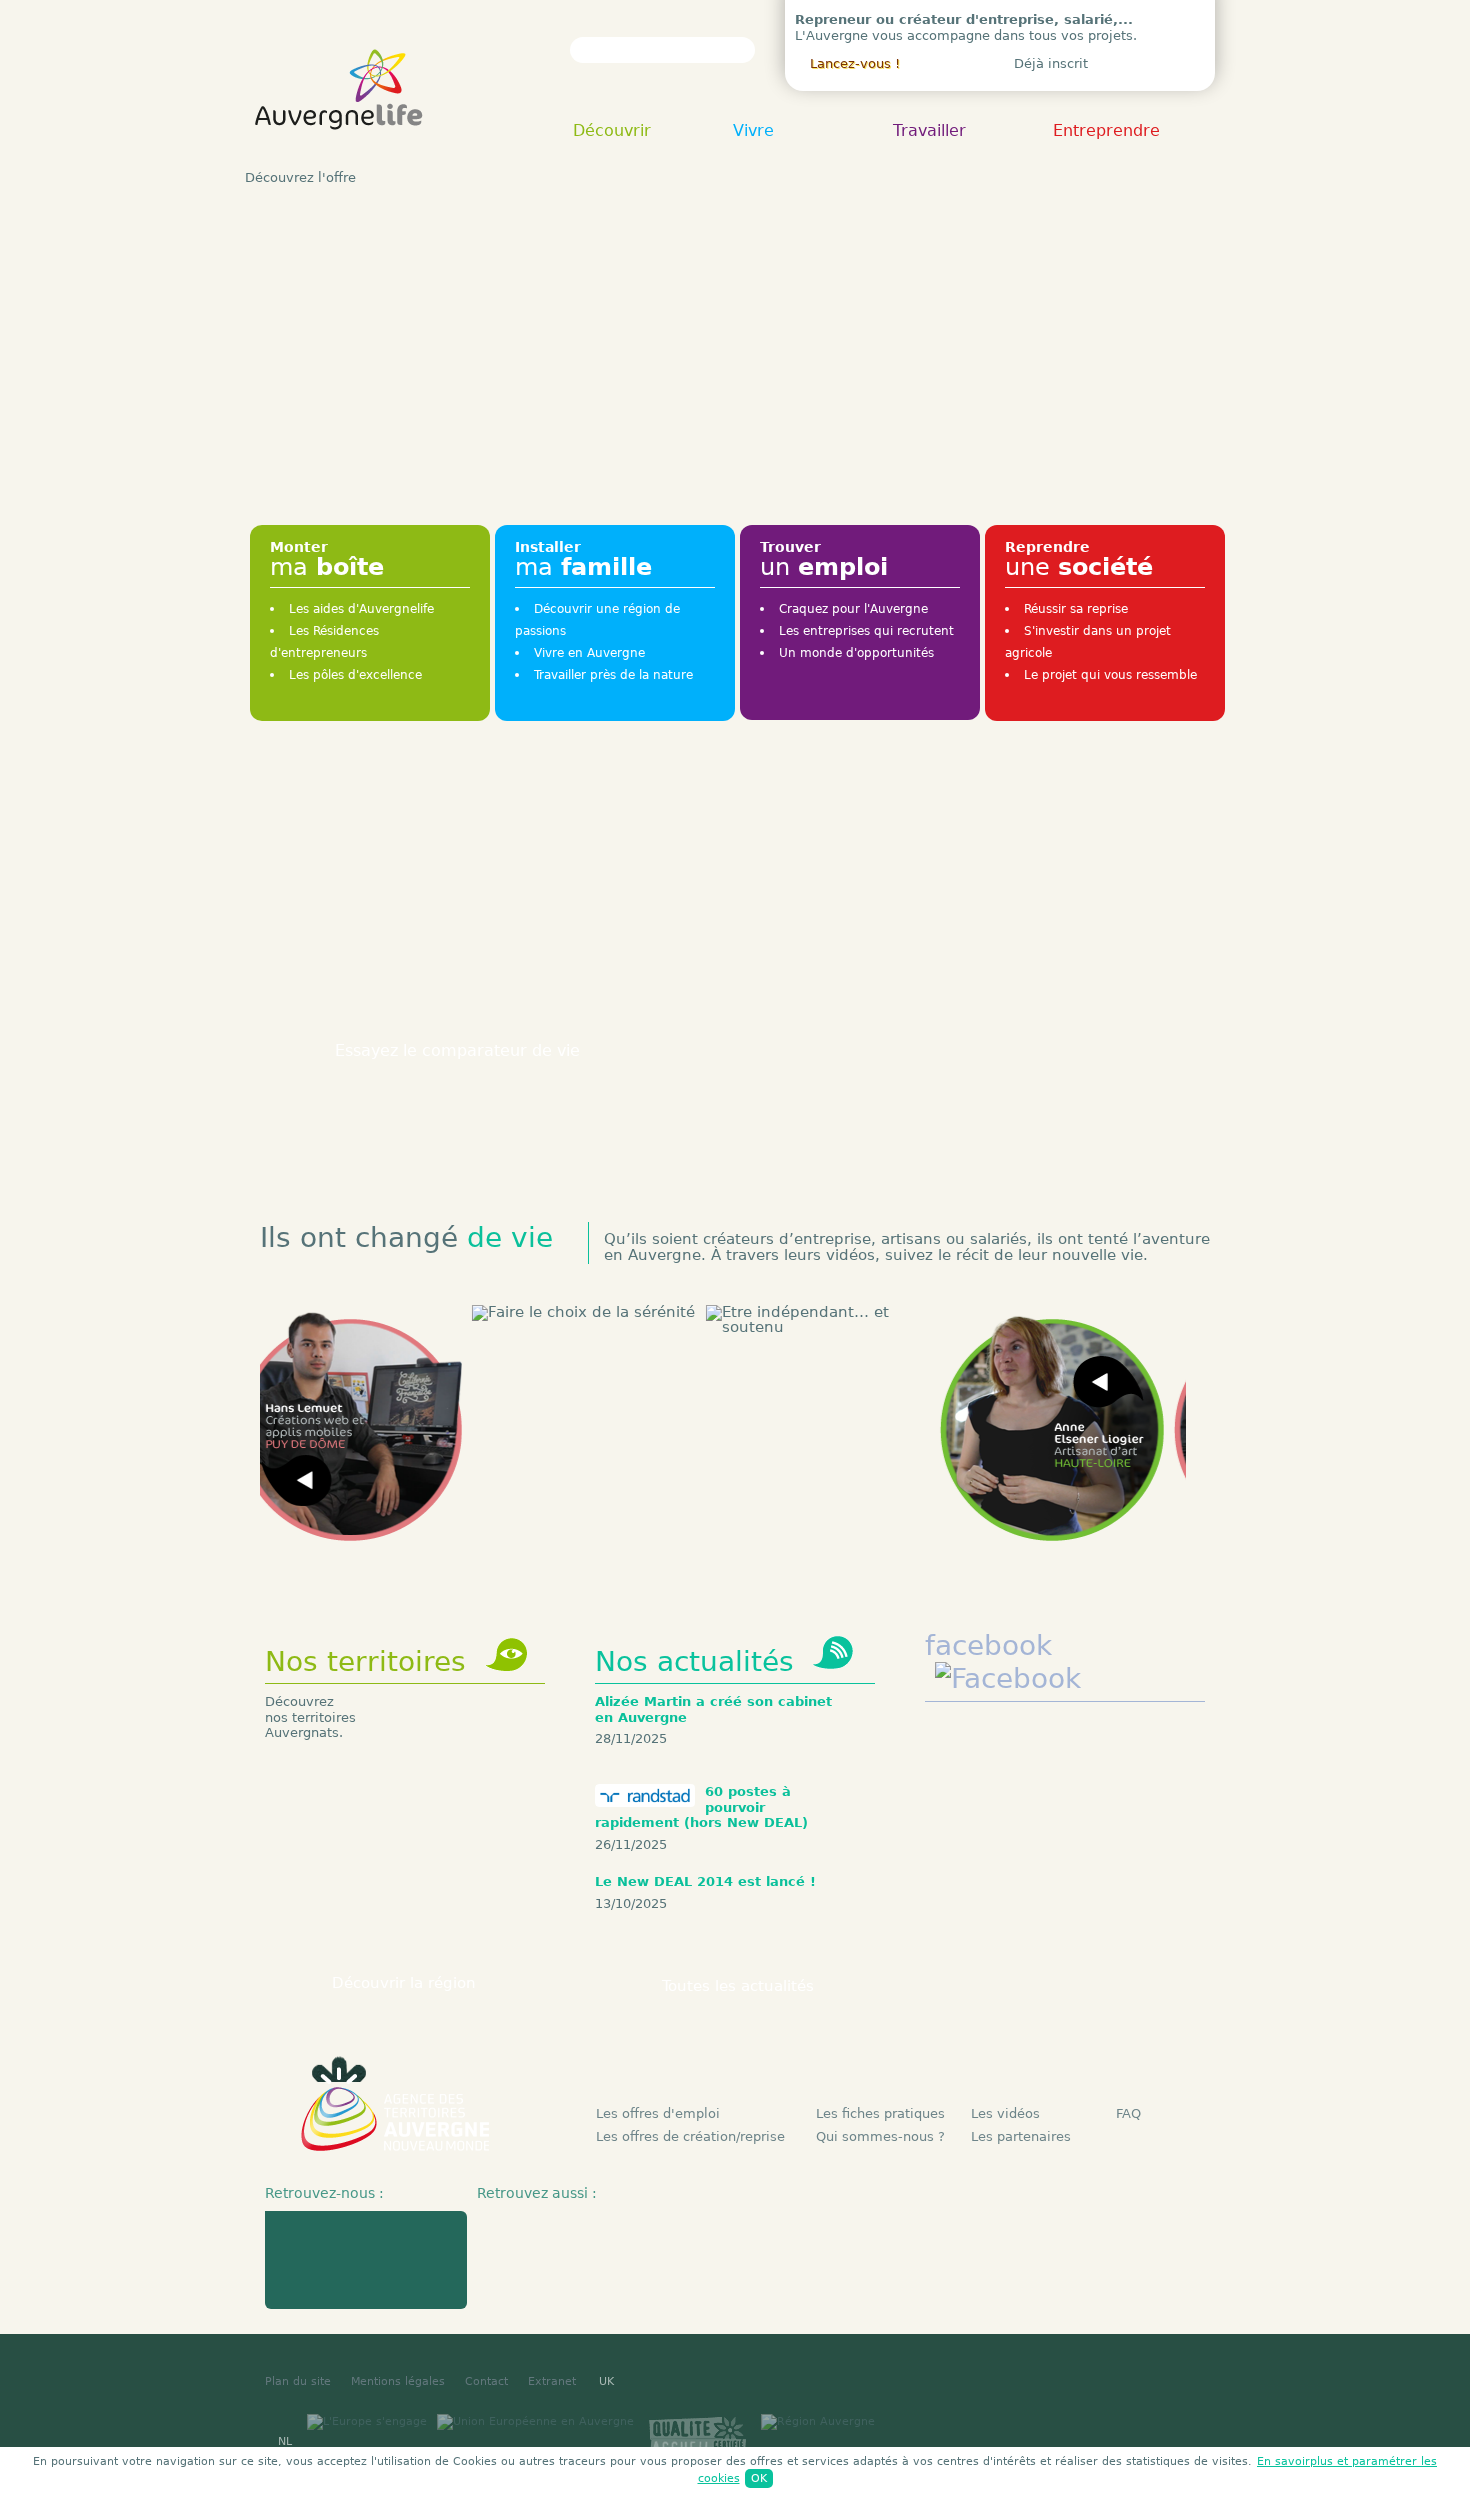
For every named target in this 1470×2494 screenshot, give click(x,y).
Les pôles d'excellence (355, 675)
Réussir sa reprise (1076, 609)
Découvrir (612, 132)
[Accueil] (339, 149)
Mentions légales (398, 2381)
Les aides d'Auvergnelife (361, 609)
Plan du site (298, 2381)
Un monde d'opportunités (856, 653)
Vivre (753, 132)
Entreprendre (1106, 132)
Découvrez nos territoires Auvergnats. (310, 1717)
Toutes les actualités (738, 1986)
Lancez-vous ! (855, 63)
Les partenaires (1021, 2136)
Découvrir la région (404, 1983)
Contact (486, 2381)
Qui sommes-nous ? (880, 2136)
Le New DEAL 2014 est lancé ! (705, 1881)
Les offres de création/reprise (690, 2136)
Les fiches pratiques (880, 2113)
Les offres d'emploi (658, 2113)
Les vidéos (1005, 2113)
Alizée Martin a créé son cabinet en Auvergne (713, 1709)
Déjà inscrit (1051, 63)
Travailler (929, 132)
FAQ (1128, 2113)
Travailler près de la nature (613, 675)
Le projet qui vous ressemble (1110, 675)
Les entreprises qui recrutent (866, 631)
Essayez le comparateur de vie (457, 1050)
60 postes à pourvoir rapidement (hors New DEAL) (701, 1807)
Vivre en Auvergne (589, 653)
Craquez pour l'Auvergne (853, 609)
